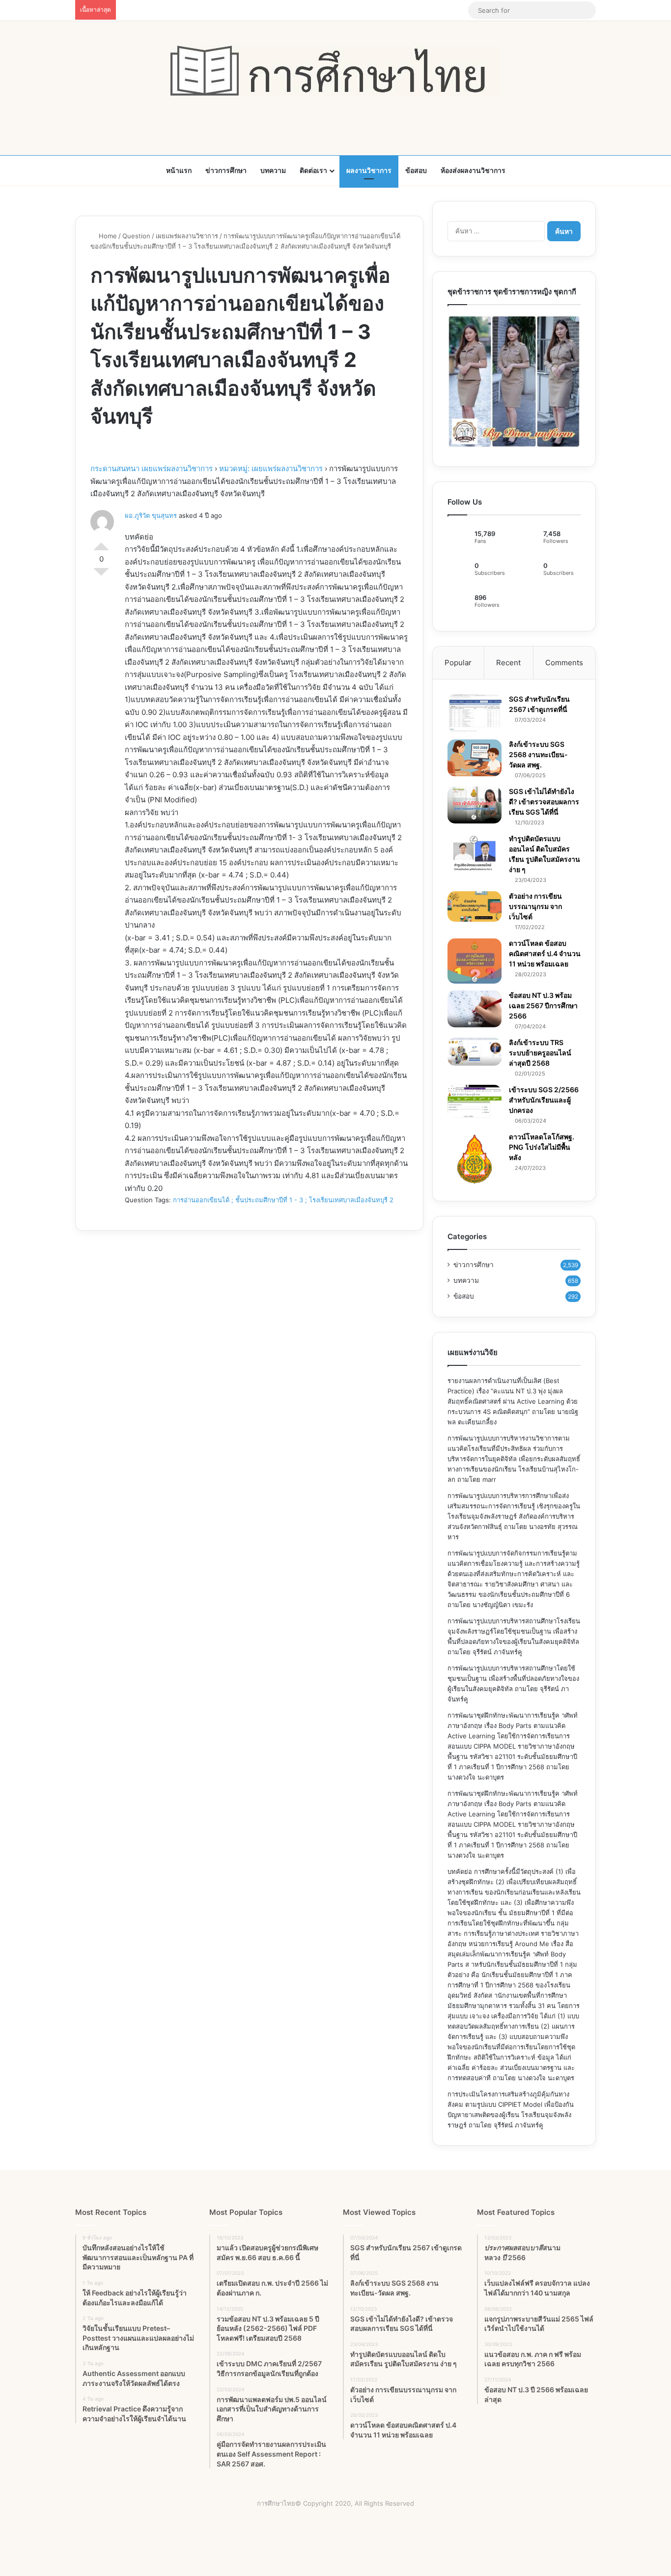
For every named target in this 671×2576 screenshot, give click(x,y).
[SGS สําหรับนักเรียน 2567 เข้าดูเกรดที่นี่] (475, 713)
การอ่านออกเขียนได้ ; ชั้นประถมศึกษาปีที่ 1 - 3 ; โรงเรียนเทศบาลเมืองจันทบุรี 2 (283, 1200)
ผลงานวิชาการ (369, 170)
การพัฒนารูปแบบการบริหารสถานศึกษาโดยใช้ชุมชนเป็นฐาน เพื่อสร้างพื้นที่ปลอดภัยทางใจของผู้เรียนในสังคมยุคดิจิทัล (513, 1678)
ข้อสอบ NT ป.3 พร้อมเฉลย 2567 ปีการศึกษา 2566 (543, 1005)
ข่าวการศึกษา (226, 170)
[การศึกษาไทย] (335, 71)
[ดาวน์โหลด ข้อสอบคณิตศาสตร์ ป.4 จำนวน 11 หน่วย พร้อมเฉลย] (475, 961)
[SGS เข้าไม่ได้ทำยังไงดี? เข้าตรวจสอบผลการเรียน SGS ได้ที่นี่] (475, 805)
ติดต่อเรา (313, 170)
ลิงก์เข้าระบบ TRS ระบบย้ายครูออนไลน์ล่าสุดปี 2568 (540, 1053)
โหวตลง (101, 576)
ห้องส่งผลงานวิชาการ (473, 170)
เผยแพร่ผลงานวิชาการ (187, 236)
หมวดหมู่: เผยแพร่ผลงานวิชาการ (271, 468)
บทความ (273, 170)
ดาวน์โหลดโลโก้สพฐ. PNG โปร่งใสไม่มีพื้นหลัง (542, 1147)
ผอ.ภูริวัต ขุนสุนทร (151, 515)
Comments (564, 663)
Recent (508, 663)
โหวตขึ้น (101, 542)
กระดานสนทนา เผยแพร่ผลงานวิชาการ (152, 468)
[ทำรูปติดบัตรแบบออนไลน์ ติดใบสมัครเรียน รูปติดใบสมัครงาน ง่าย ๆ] (475, 853)
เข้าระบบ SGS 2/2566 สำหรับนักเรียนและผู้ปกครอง (544, 1100)
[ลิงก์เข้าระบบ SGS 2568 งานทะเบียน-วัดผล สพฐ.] (475, 758)
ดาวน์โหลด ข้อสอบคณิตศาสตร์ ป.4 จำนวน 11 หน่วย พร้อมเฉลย (545, 953)
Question (136, 236)
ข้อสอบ (416, 170)
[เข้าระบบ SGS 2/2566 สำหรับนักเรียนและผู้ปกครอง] (475, 1102)
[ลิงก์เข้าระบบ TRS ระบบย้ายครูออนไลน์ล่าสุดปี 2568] (475, 1051)
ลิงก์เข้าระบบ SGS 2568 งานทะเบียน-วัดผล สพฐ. (538, 754)
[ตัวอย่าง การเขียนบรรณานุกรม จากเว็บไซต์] (475, 906)
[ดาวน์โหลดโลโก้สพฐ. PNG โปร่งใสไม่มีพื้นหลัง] (475, 1159)
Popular (458, 663)
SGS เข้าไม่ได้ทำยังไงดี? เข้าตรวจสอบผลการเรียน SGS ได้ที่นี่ (544, 802)
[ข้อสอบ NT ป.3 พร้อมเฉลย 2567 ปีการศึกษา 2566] (475, 1009)
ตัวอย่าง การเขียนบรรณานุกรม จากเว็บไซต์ (535, 906)
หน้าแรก (179, 170)
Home (107, 236)
